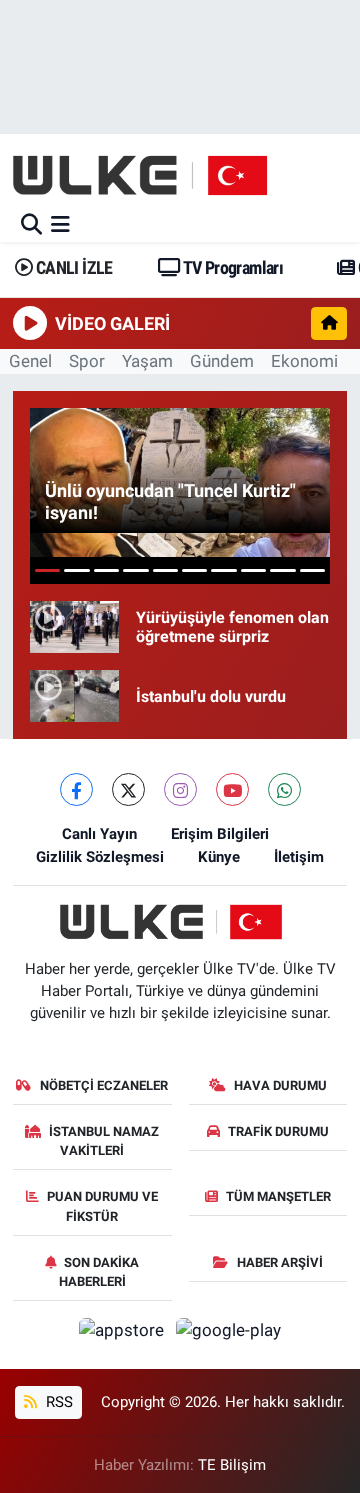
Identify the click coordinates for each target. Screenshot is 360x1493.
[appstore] (124, 1334)
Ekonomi (304, 361)
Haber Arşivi (280, 1262)
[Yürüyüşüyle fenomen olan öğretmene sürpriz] (74, 627)
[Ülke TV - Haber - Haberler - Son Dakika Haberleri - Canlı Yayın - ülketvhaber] (150, 175)
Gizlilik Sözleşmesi (100, 857)
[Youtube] (232, 789)
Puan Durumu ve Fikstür (102, 1206)
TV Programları (231, 267)
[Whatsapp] (284, 789)
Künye (219, 857)
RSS (57, 1402)
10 (312, 570)
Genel (30, 361)
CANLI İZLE (72, 267)
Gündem (222, 361)
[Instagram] (180, 789)
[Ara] (31, 224)
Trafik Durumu (278, 1131)
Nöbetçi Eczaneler (104, 1085)
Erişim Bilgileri (220, 834)
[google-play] (229, 1334)
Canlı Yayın (99, 834)
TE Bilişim (232, 1465)
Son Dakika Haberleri (99, 1272)
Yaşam (147, 361)
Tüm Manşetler (278, 1196)
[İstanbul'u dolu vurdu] (74, 696)
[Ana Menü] (60, 224)
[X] (128, 789)
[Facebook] (76, 789)
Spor (87, 361)
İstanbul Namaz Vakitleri (104, 1141)
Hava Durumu (280, 1085)
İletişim (299, 857)
